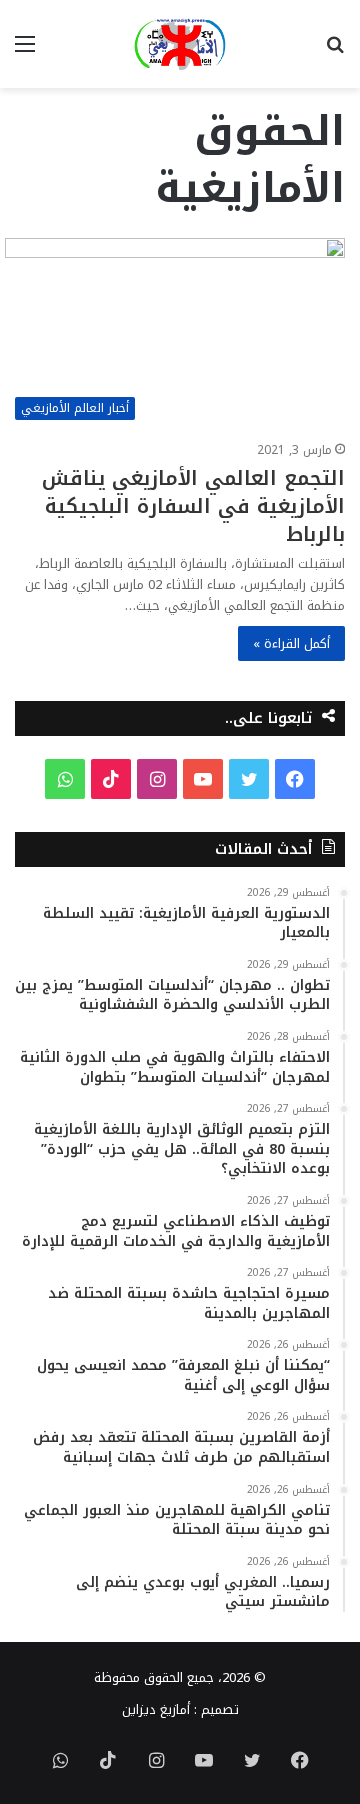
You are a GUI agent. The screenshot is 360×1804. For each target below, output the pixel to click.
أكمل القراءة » (291, 643)
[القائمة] (25, 51)
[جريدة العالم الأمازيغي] (180, 44)
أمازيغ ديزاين (156, 1709)
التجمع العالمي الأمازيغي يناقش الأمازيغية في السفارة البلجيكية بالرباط (193, 506)
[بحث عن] (335, 51)
